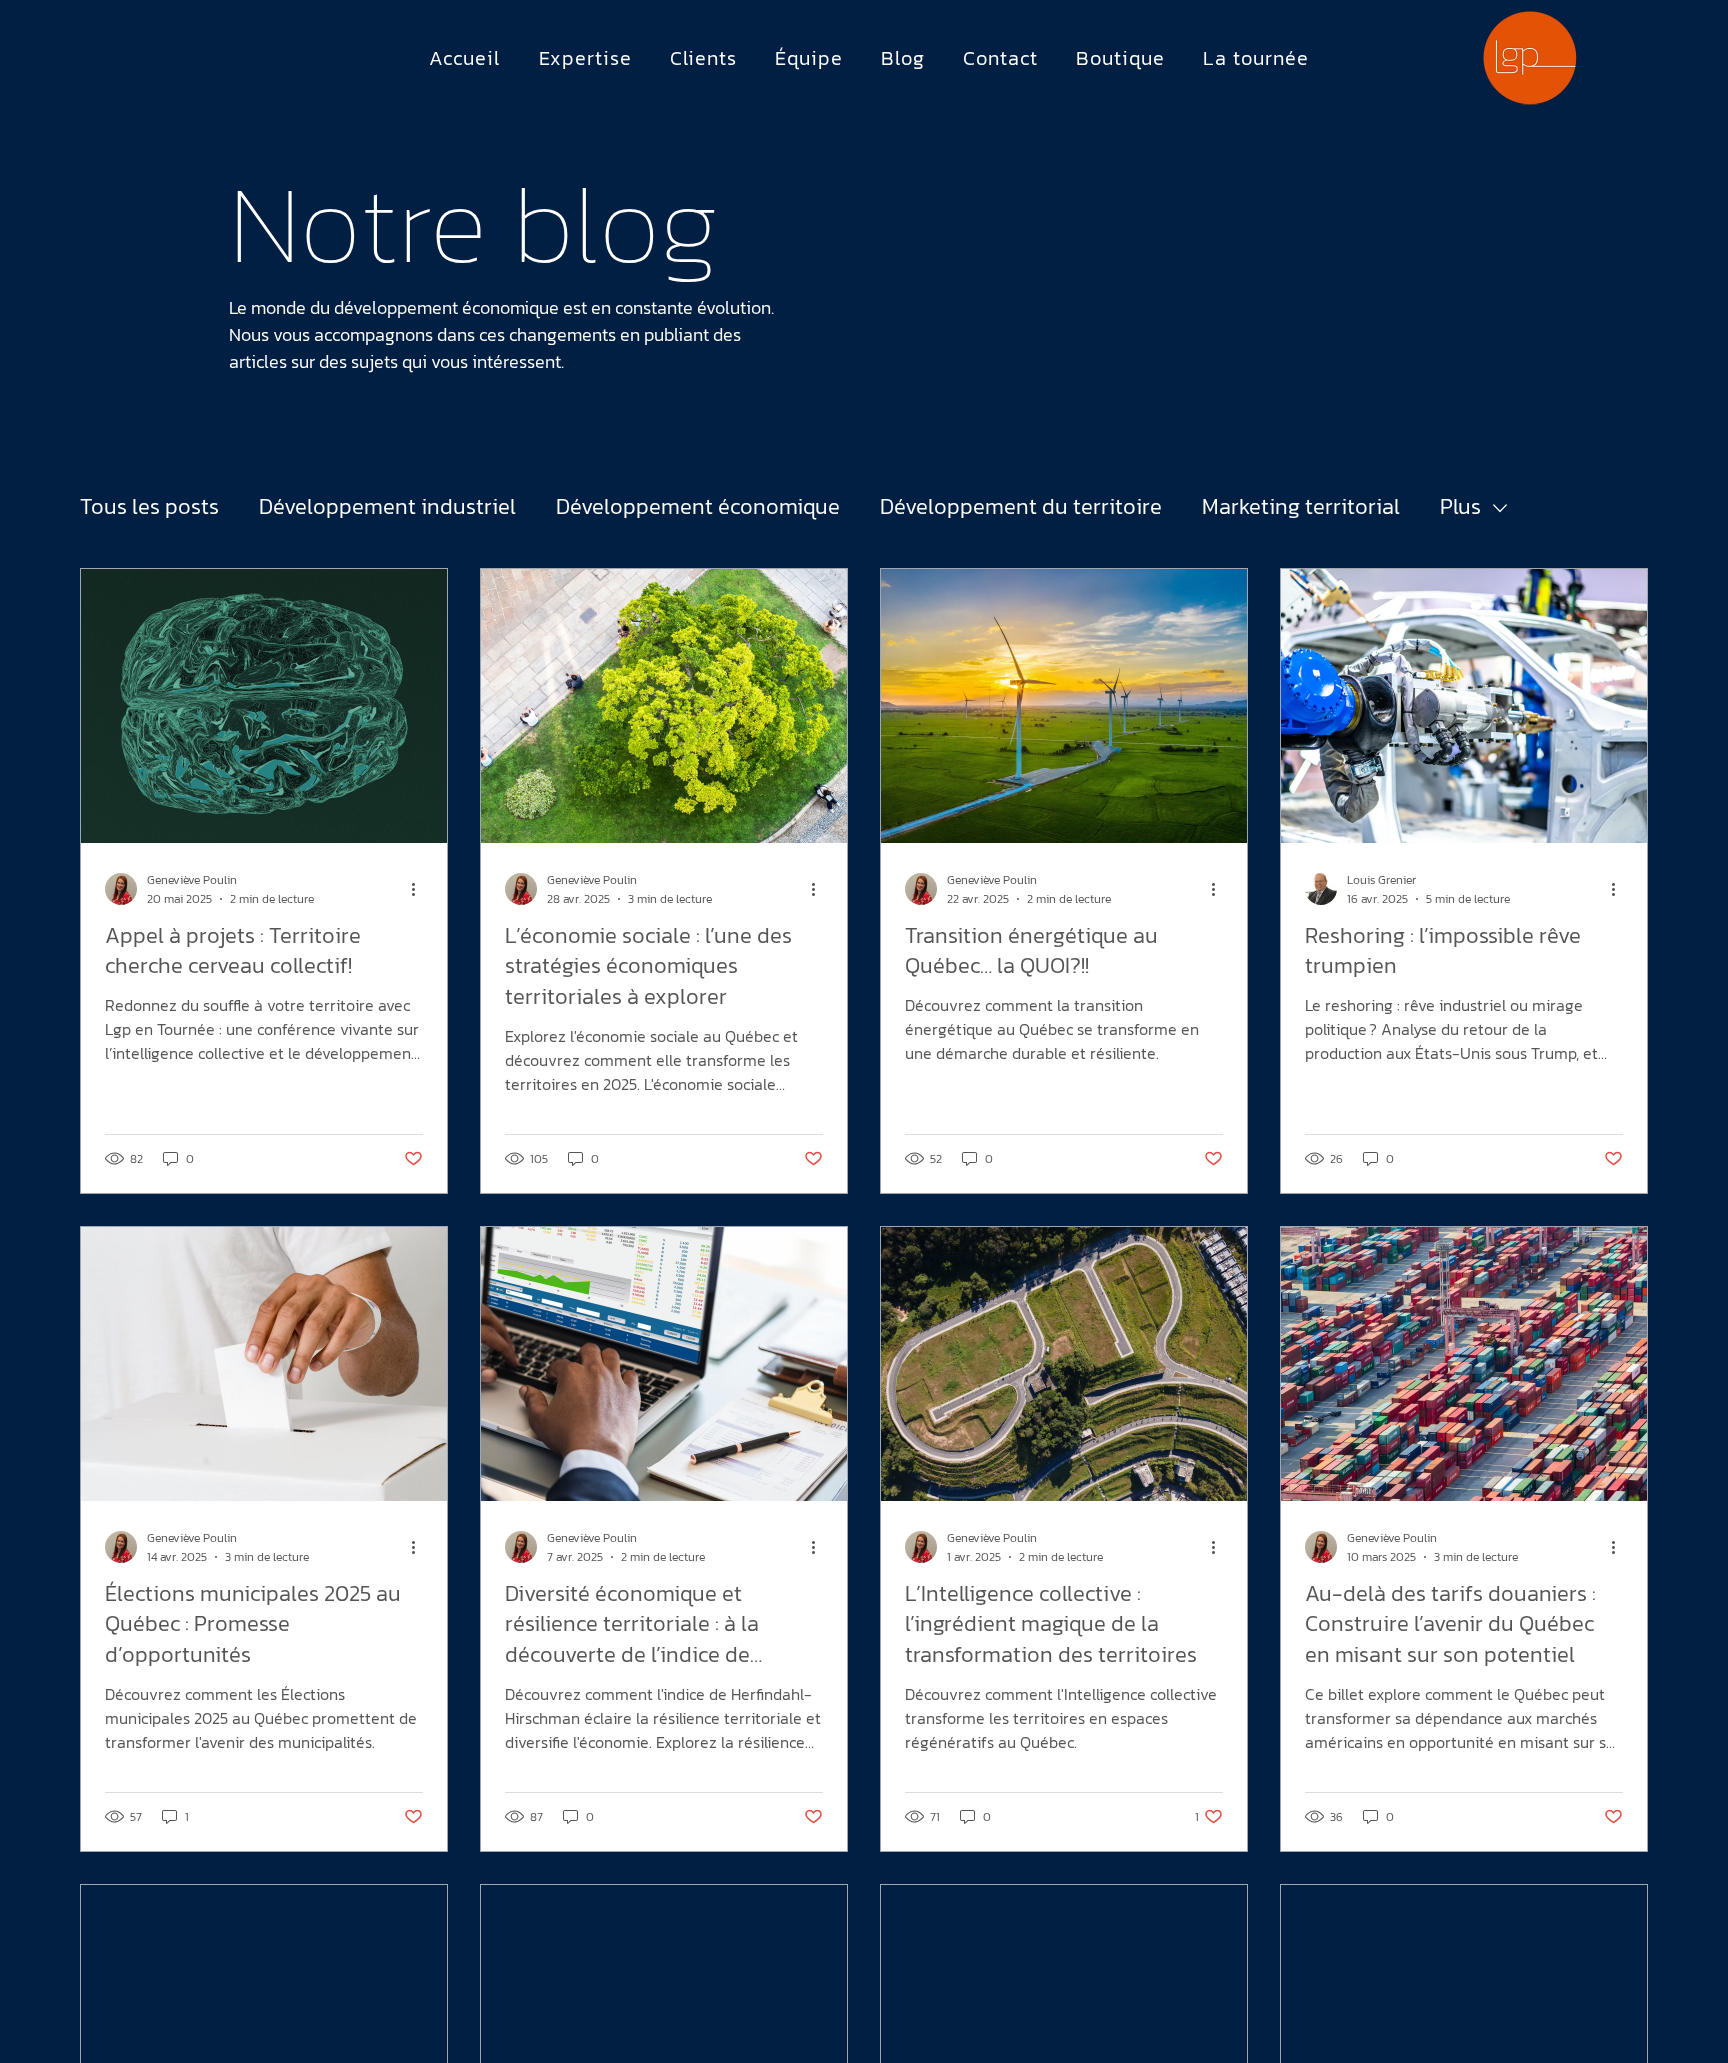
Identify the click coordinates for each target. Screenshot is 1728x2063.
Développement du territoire (1021, 507)
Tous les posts (149, 507)
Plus (1460, 507)
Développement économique (698, 507)
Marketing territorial (1301, 507)
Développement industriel (387, 507)
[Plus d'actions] (420, 889)
